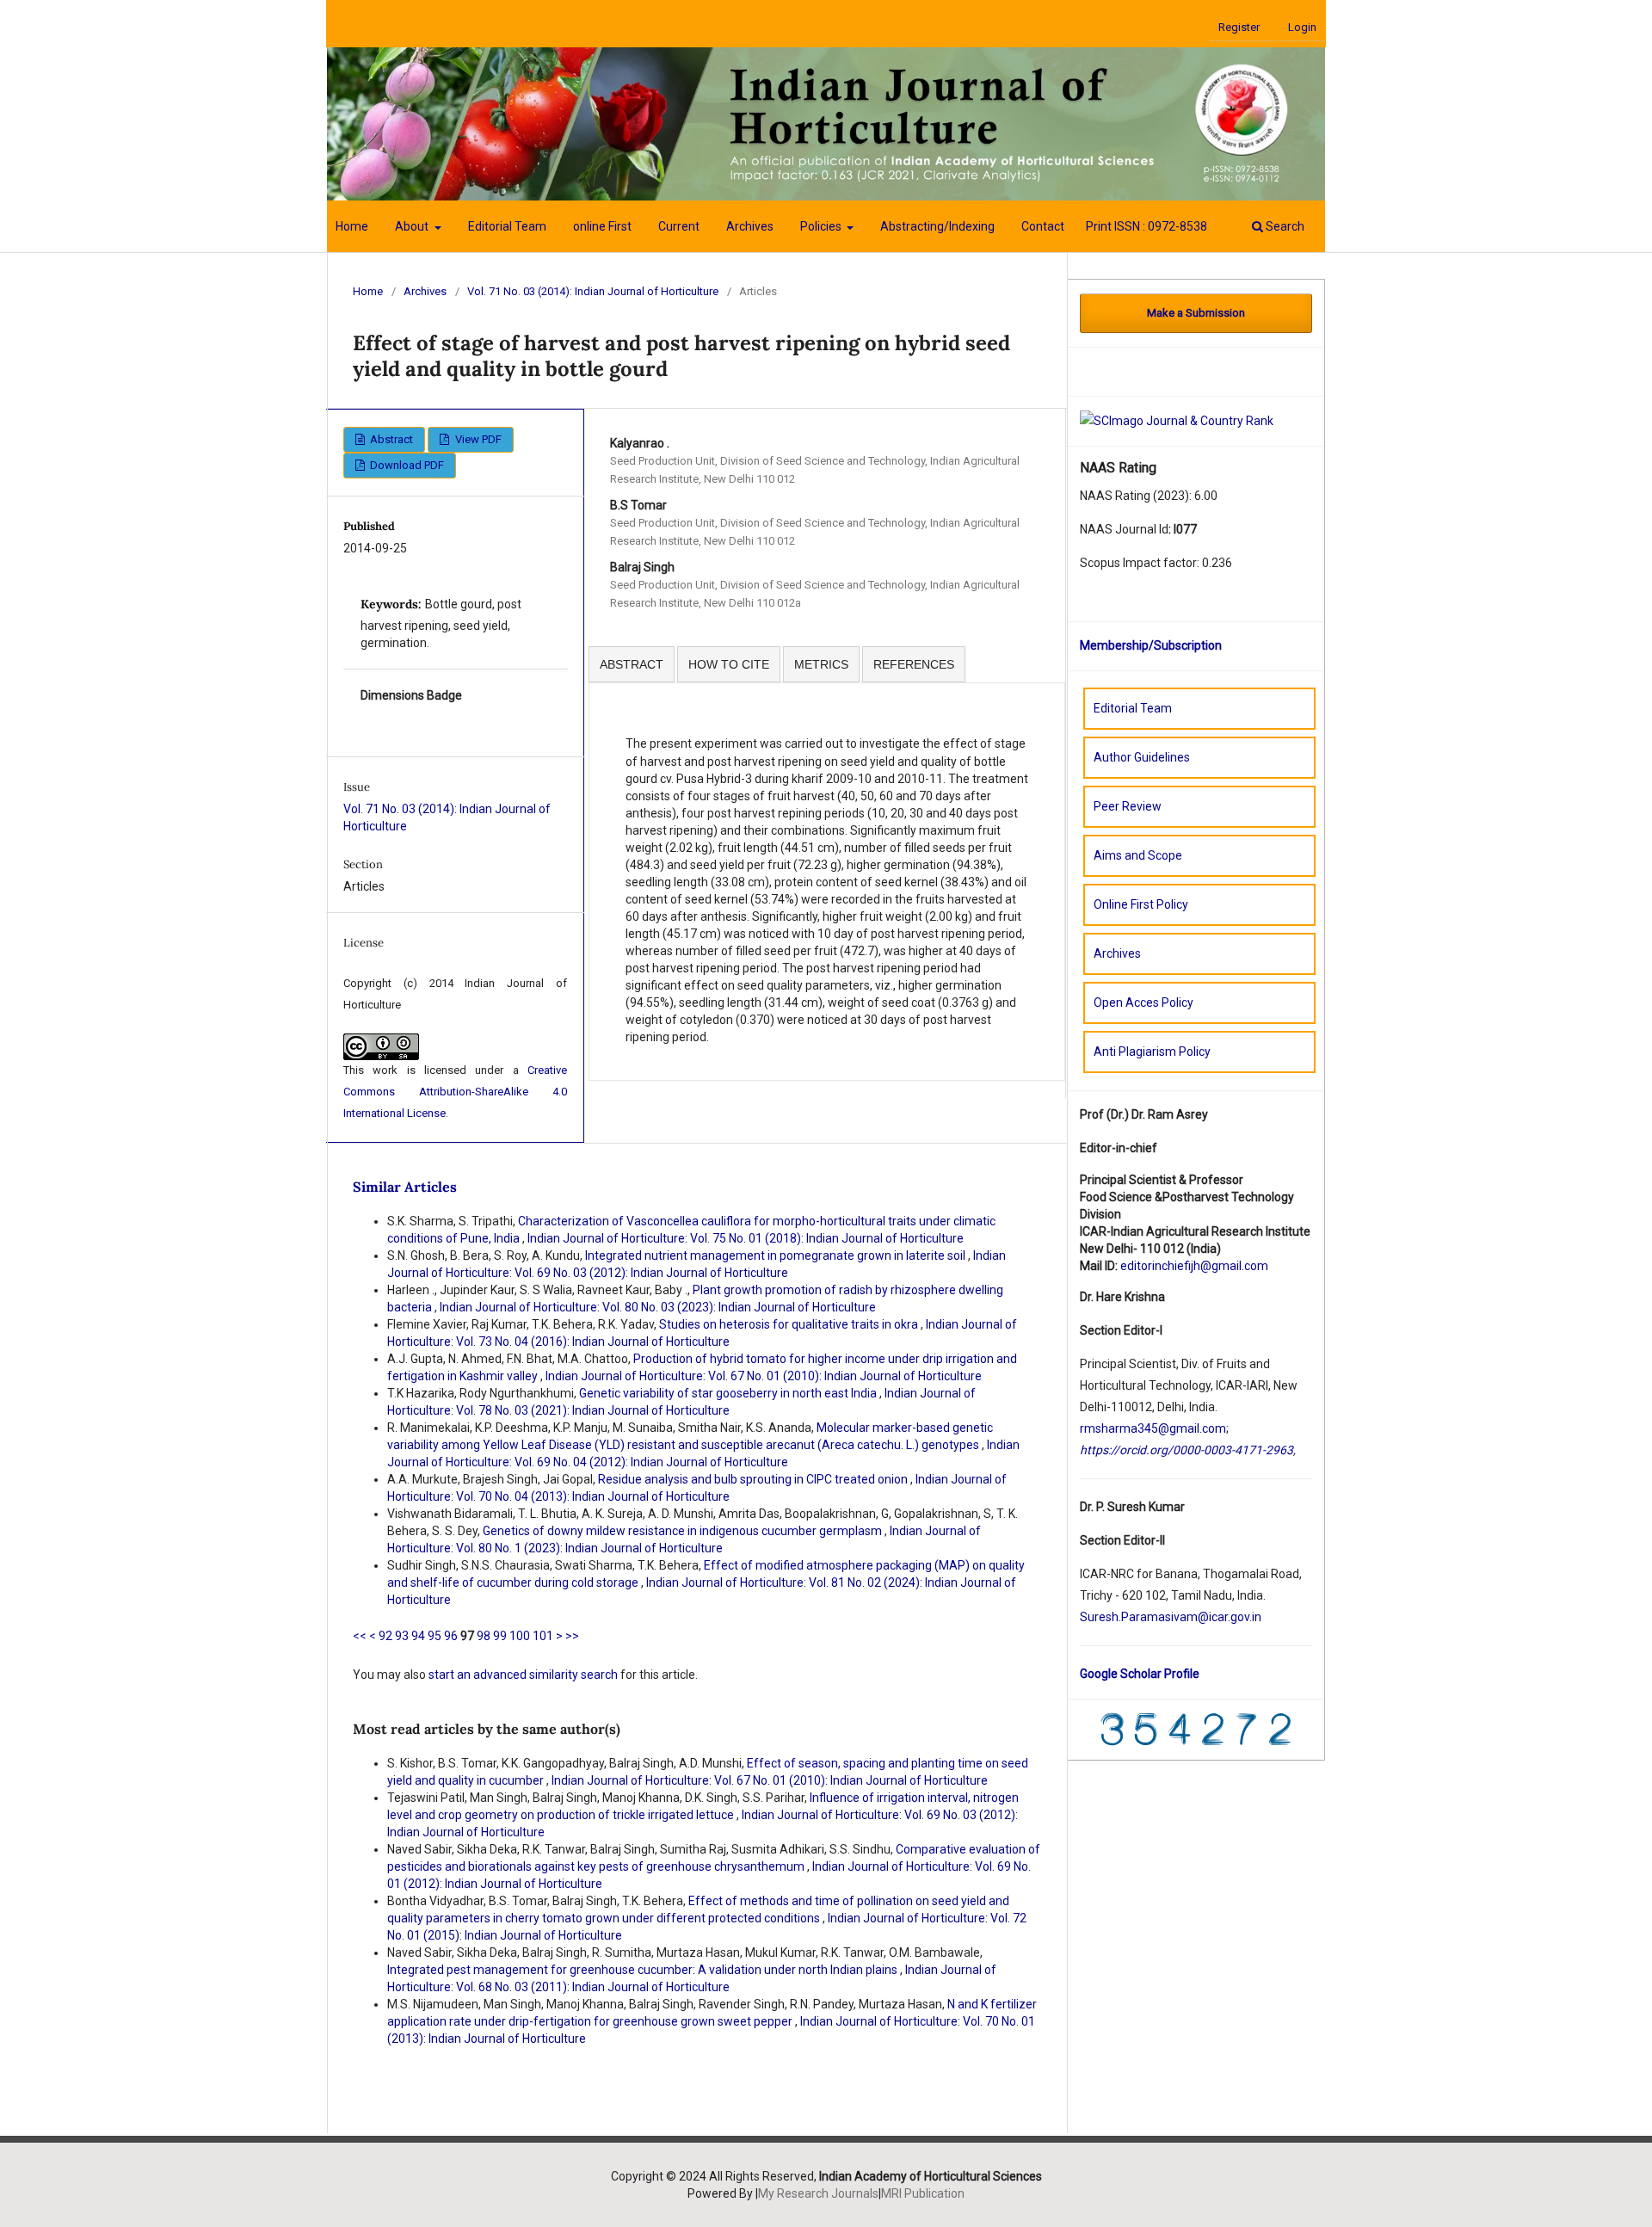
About (413, 226)
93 (402, 1636)
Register (1239, 27)
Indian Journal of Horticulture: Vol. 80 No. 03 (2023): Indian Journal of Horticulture (658, 1307)
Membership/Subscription (1151, 645)
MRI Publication (923, 2193)
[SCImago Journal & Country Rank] (1177, 420)
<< (360, 1636)
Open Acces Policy (1143, 1002)
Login (1302, 27)
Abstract (390, 439)
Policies (822, 226)
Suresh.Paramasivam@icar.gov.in (1171, 1617)
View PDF (477, 439)
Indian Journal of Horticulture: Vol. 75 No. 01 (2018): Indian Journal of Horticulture (746, 1238)
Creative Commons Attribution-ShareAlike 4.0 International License (455, 1092)
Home (352, 226)
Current (679, 226)
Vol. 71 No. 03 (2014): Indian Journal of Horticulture (593, 291)
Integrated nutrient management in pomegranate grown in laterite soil (777, 1255)
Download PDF (406, 465)
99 (500, 1636)
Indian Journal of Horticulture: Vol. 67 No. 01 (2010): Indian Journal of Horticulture (764, 1376)
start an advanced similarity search (523, 1675)
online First (602, 226)
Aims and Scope (1138, 855)
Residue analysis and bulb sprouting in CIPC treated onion (754, 1479)
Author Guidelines (1142, 757)
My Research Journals (818, 2193)
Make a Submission (1196, 313)
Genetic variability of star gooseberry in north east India (729, 1393)
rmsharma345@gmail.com (1153, 1428)
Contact (1043, 226)
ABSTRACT (632, 664)
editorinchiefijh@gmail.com (1194, 1266)
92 (385, 1636)
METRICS (821, 664)
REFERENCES (914, 664)
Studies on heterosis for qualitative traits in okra (790, 1324)
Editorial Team (507, 226)
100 (520, 1636)
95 (435, 1636)
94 (418, 1636)
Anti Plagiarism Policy (1152, 1052)
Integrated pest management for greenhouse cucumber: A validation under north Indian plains (644, 1970)
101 (543, 1636)
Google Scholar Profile (1140, 1674)
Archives (750, 226)
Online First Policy (1141, 904)
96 (451, 1636)
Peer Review (1128, 806)
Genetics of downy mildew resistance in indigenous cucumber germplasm (684, 1531)
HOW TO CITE (729, 664)
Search (1284, 226)
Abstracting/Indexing (937, 226)
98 (484, 1636)
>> (572, 1636)
